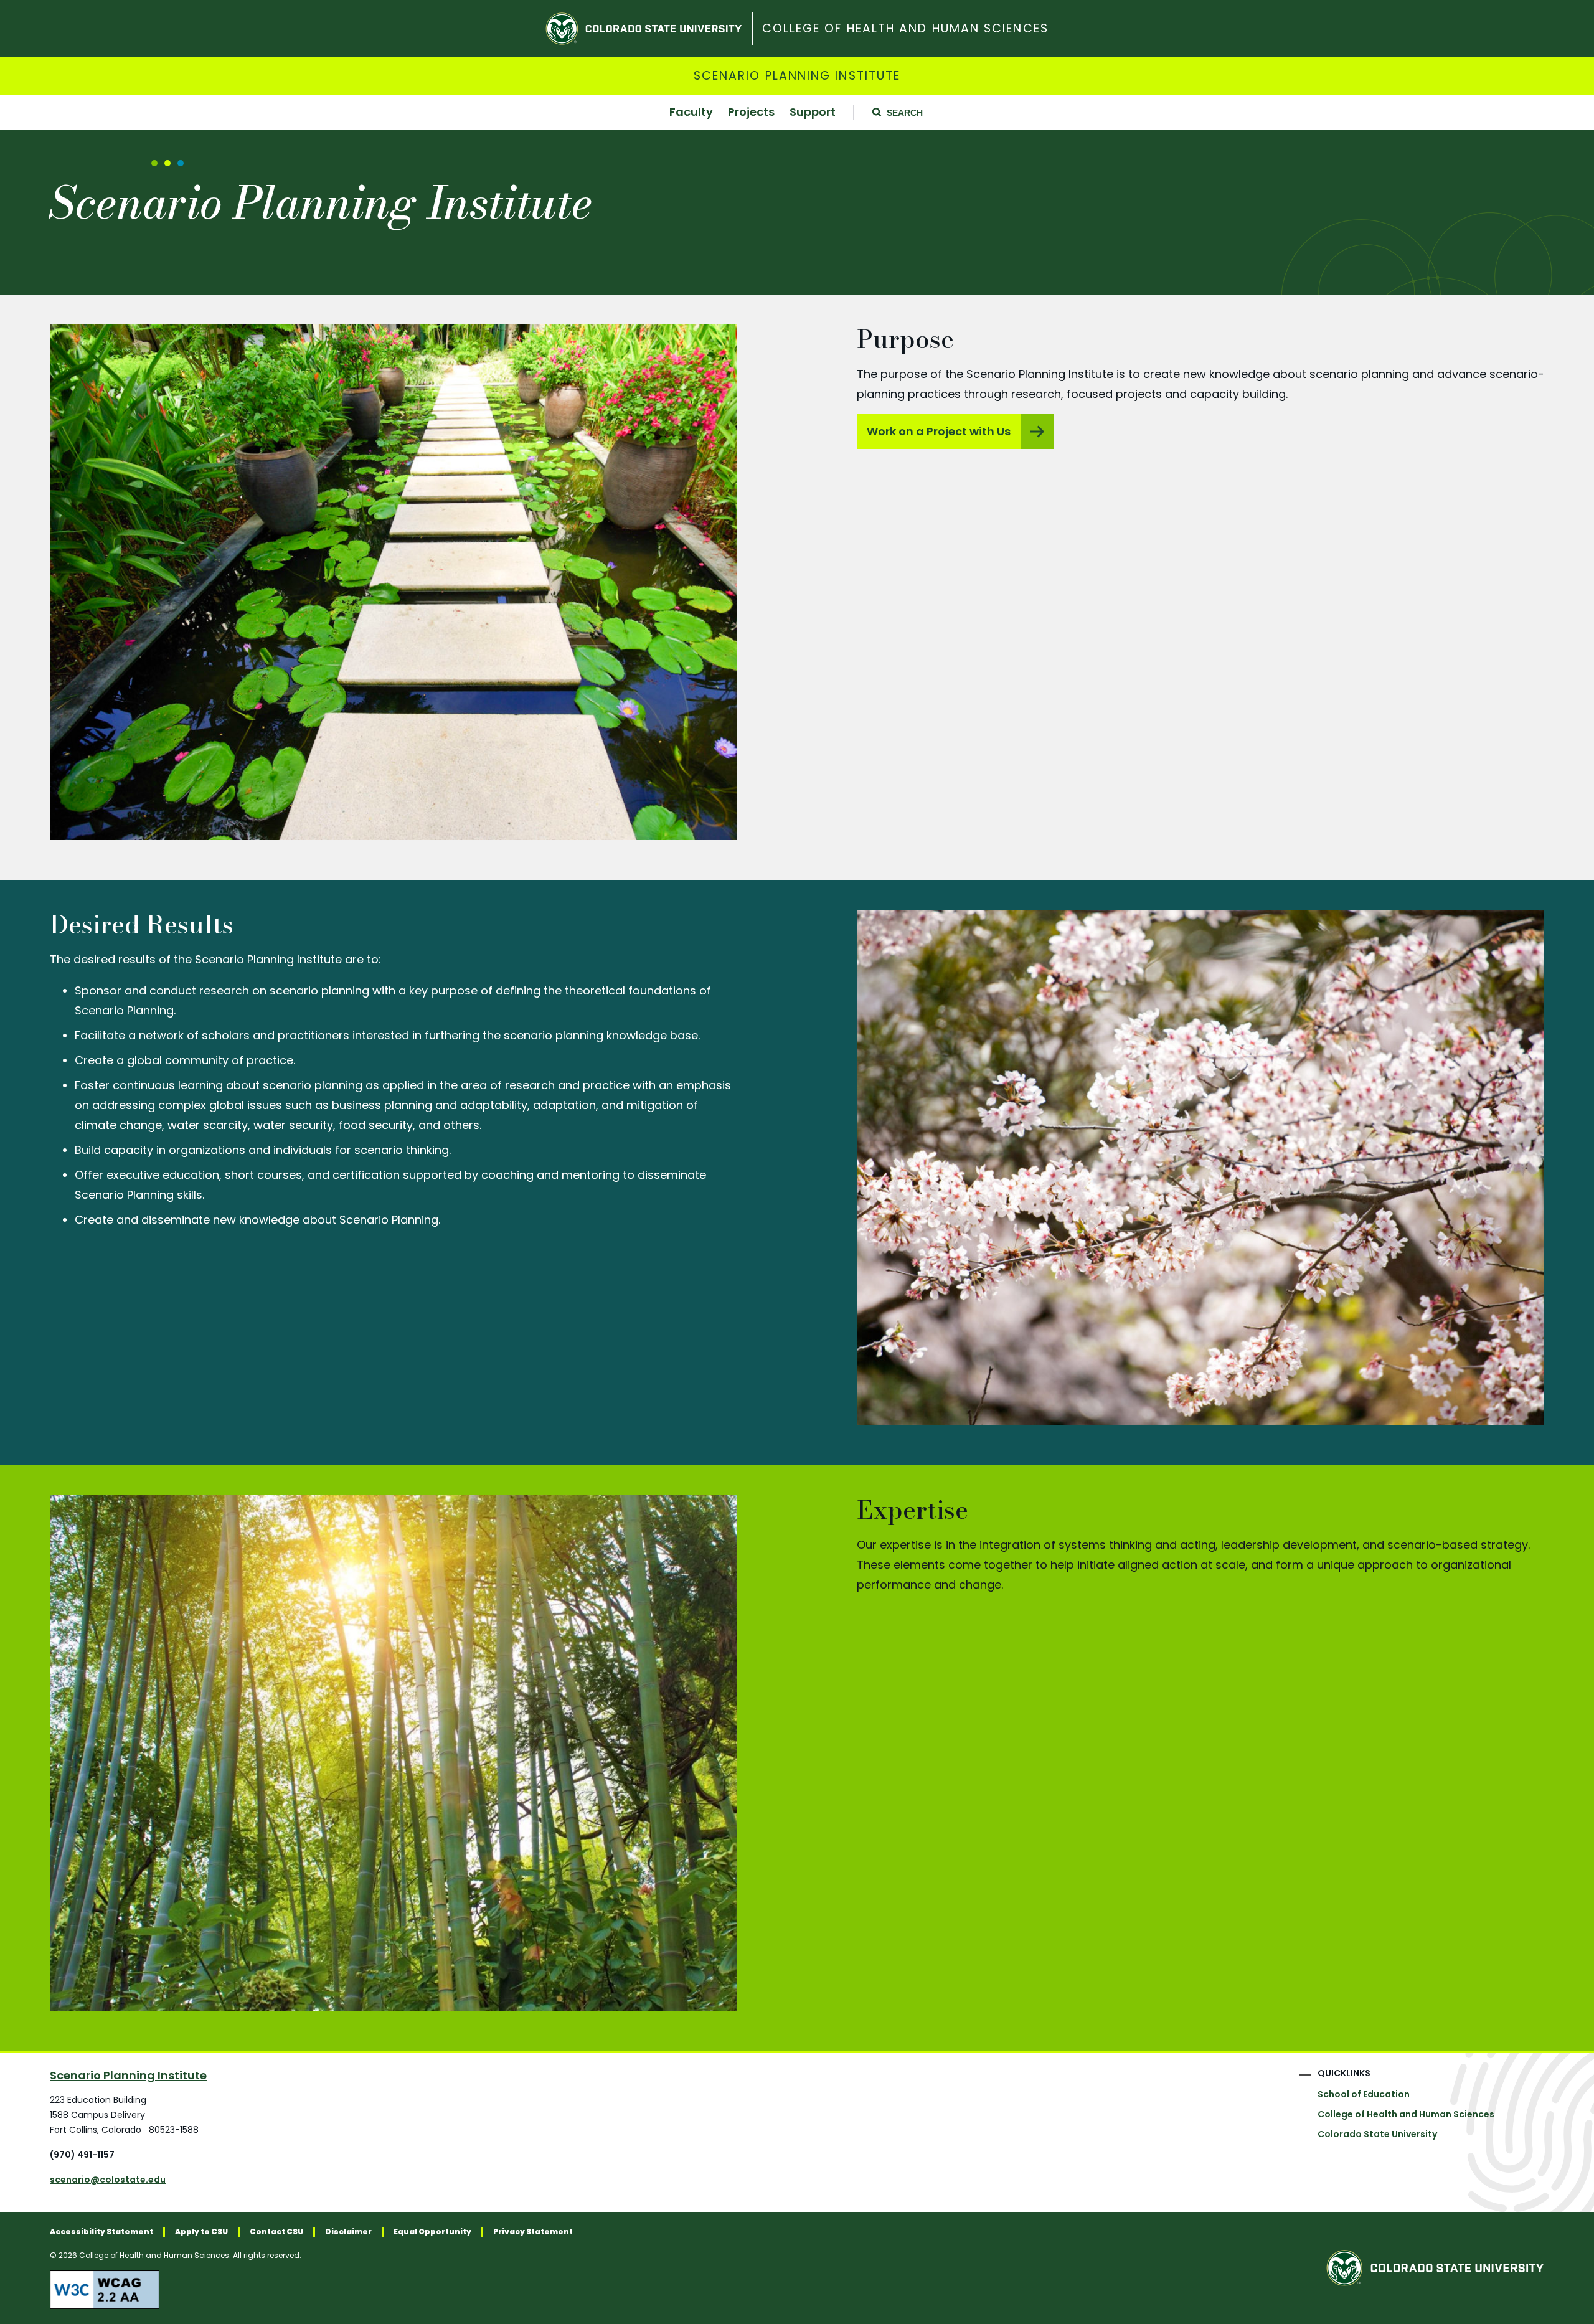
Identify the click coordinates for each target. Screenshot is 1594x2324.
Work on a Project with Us (939, 431)
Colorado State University (1377, 2134)
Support (813, 113)
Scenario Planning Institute (797, 76)
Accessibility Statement (101, 2232)
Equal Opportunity (432, 2232)
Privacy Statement (533, 2232)
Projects (751, 113)
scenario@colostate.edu (108, 2180)
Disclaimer (348, 2232)
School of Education (1364, 2094)
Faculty (691, 113)
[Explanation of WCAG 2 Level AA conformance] (311, 2290)
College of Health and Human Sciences (905, 29)
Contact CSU (276, 2232)
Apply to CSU (201, 2232)
